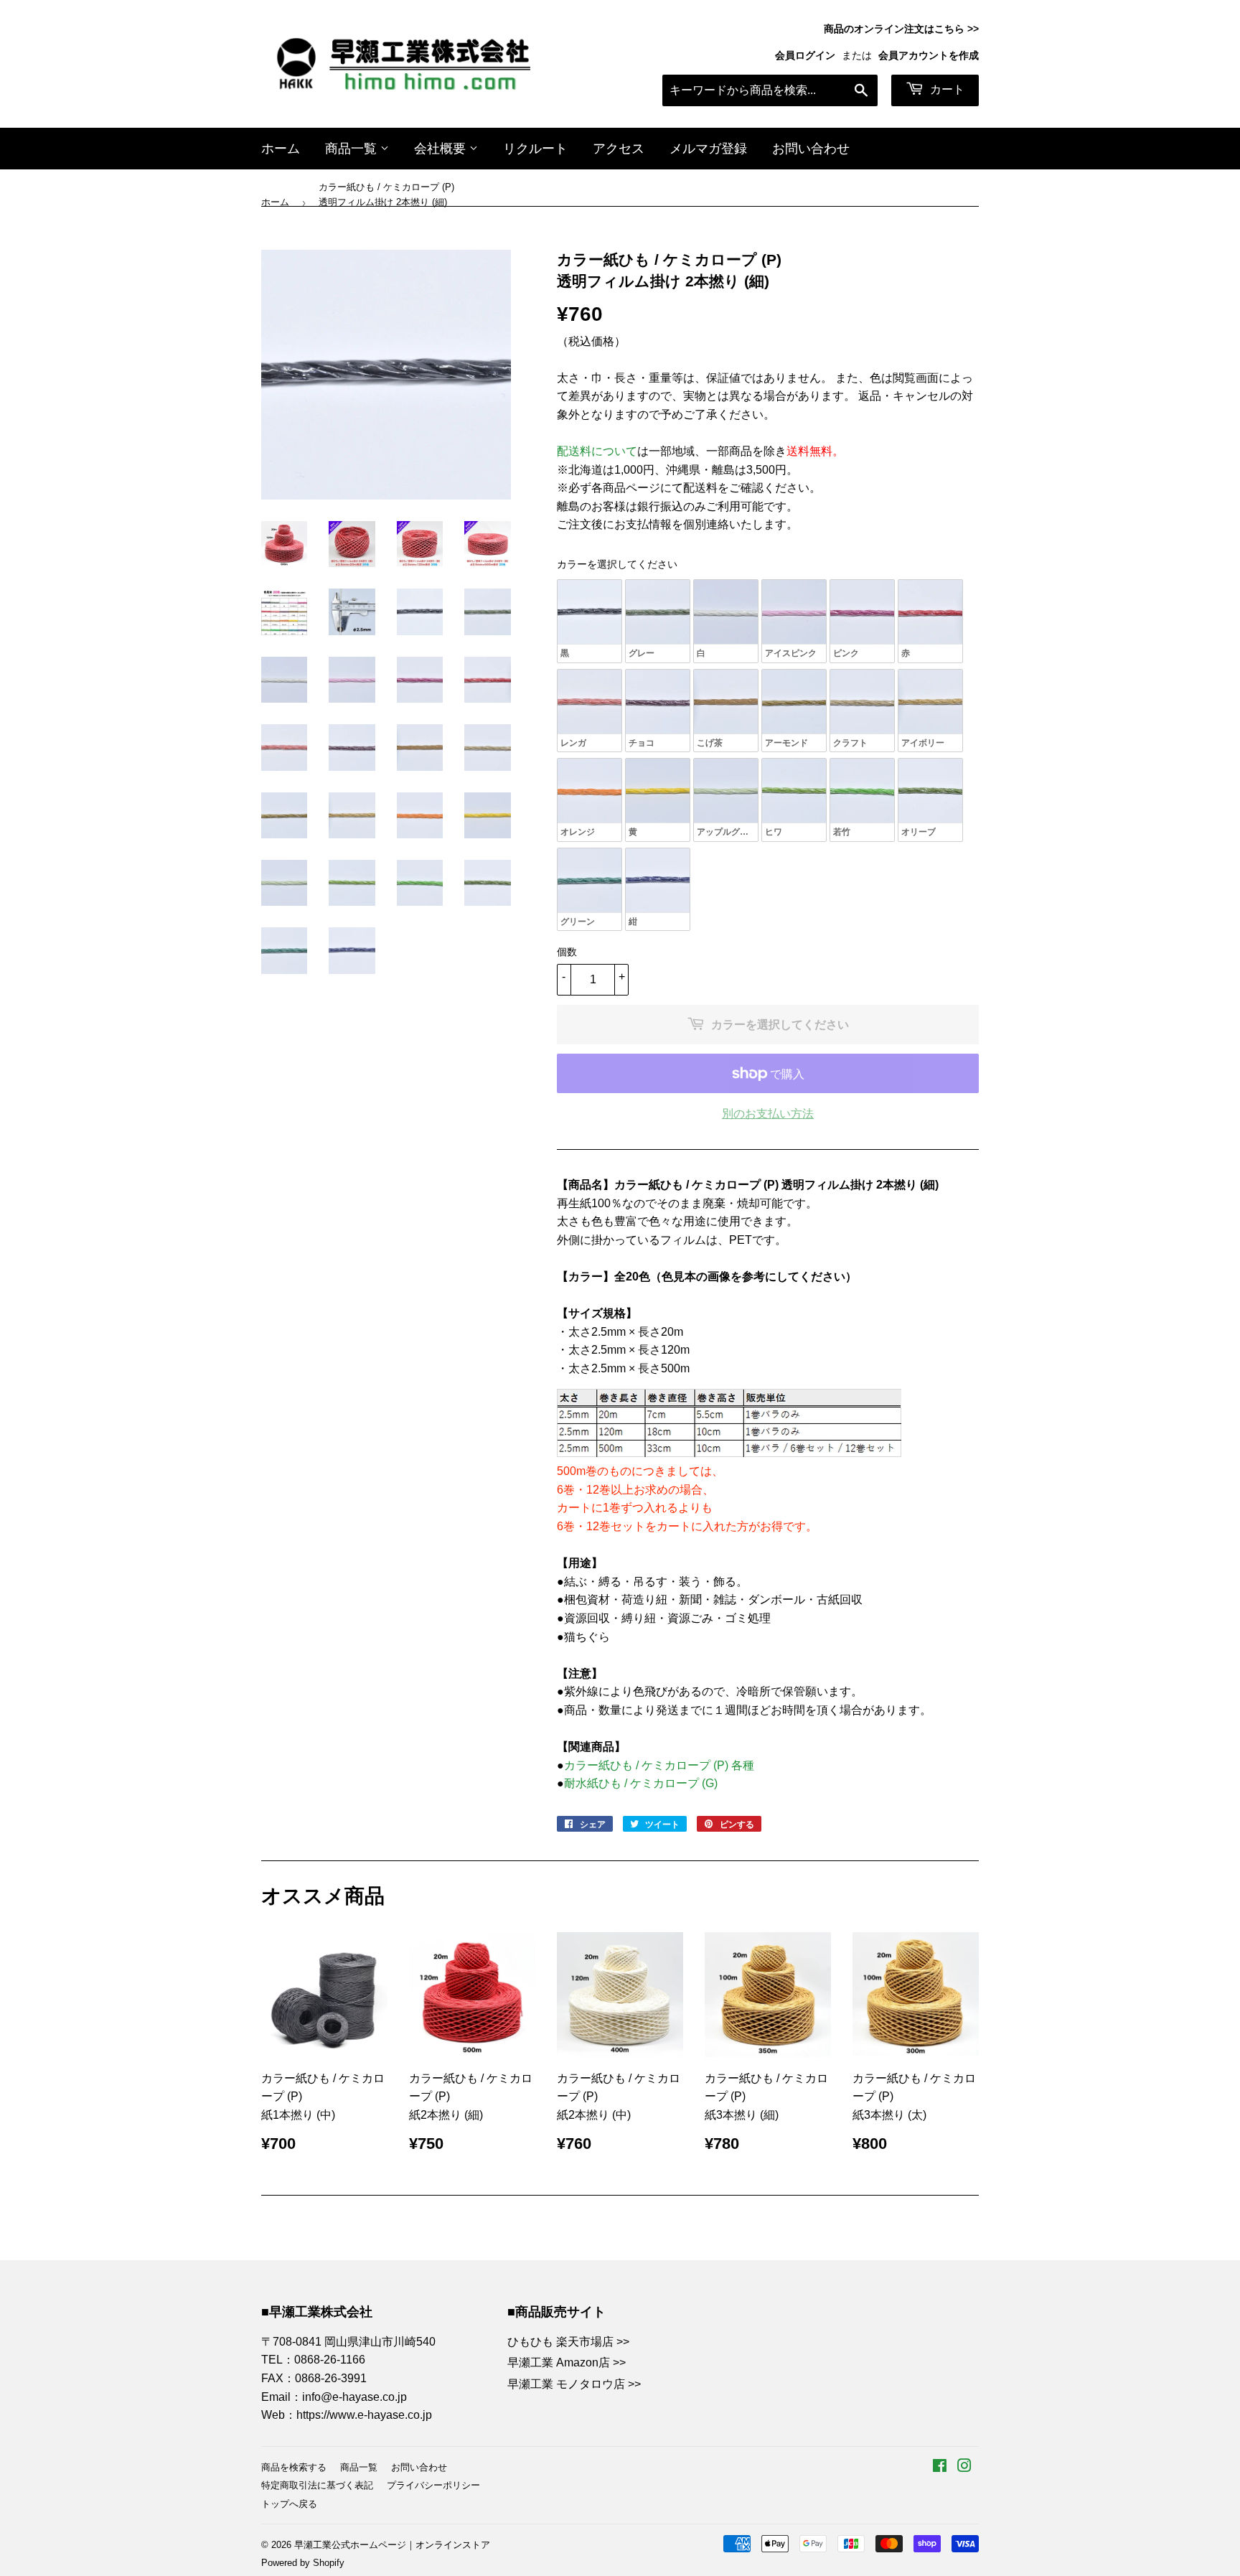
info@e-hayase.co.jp (354, 2397)
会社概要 (442, 149)
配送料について (597, 451)
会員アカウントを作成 (929, 56)
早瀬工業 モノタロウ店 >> (574, 2384)
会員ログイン (805, 56)
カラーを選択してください (617, 564)
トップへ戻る (289, 2504)
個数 (567, 952)
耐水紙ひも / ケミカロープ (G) (642, 1783)
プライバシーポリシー (433, 2485)
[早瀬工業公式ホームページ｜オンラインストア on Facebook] (940, 2467)
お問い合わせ (811, 149)
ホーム (281, 149)
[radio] (590, 621)
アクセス (619, 149)
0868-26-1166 (330, 2360)
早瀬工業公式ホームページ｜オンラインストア (392, 2545)
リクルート (535, 149)
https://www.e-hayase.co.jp (364, 2415)
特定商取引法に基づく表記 (317, 2485)
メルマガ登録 (708, 149)
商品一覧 (353, 149)
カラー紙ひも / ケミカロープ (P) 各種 (659, 1765)
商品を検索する (294, 2467)
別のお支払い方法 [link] (768, 1114)
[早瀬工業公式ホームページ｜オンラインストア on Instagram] (964, 2467)
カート (946, 89)
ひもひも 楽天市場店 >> (568, 2342)
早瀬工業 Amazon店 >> (567, 2362)
